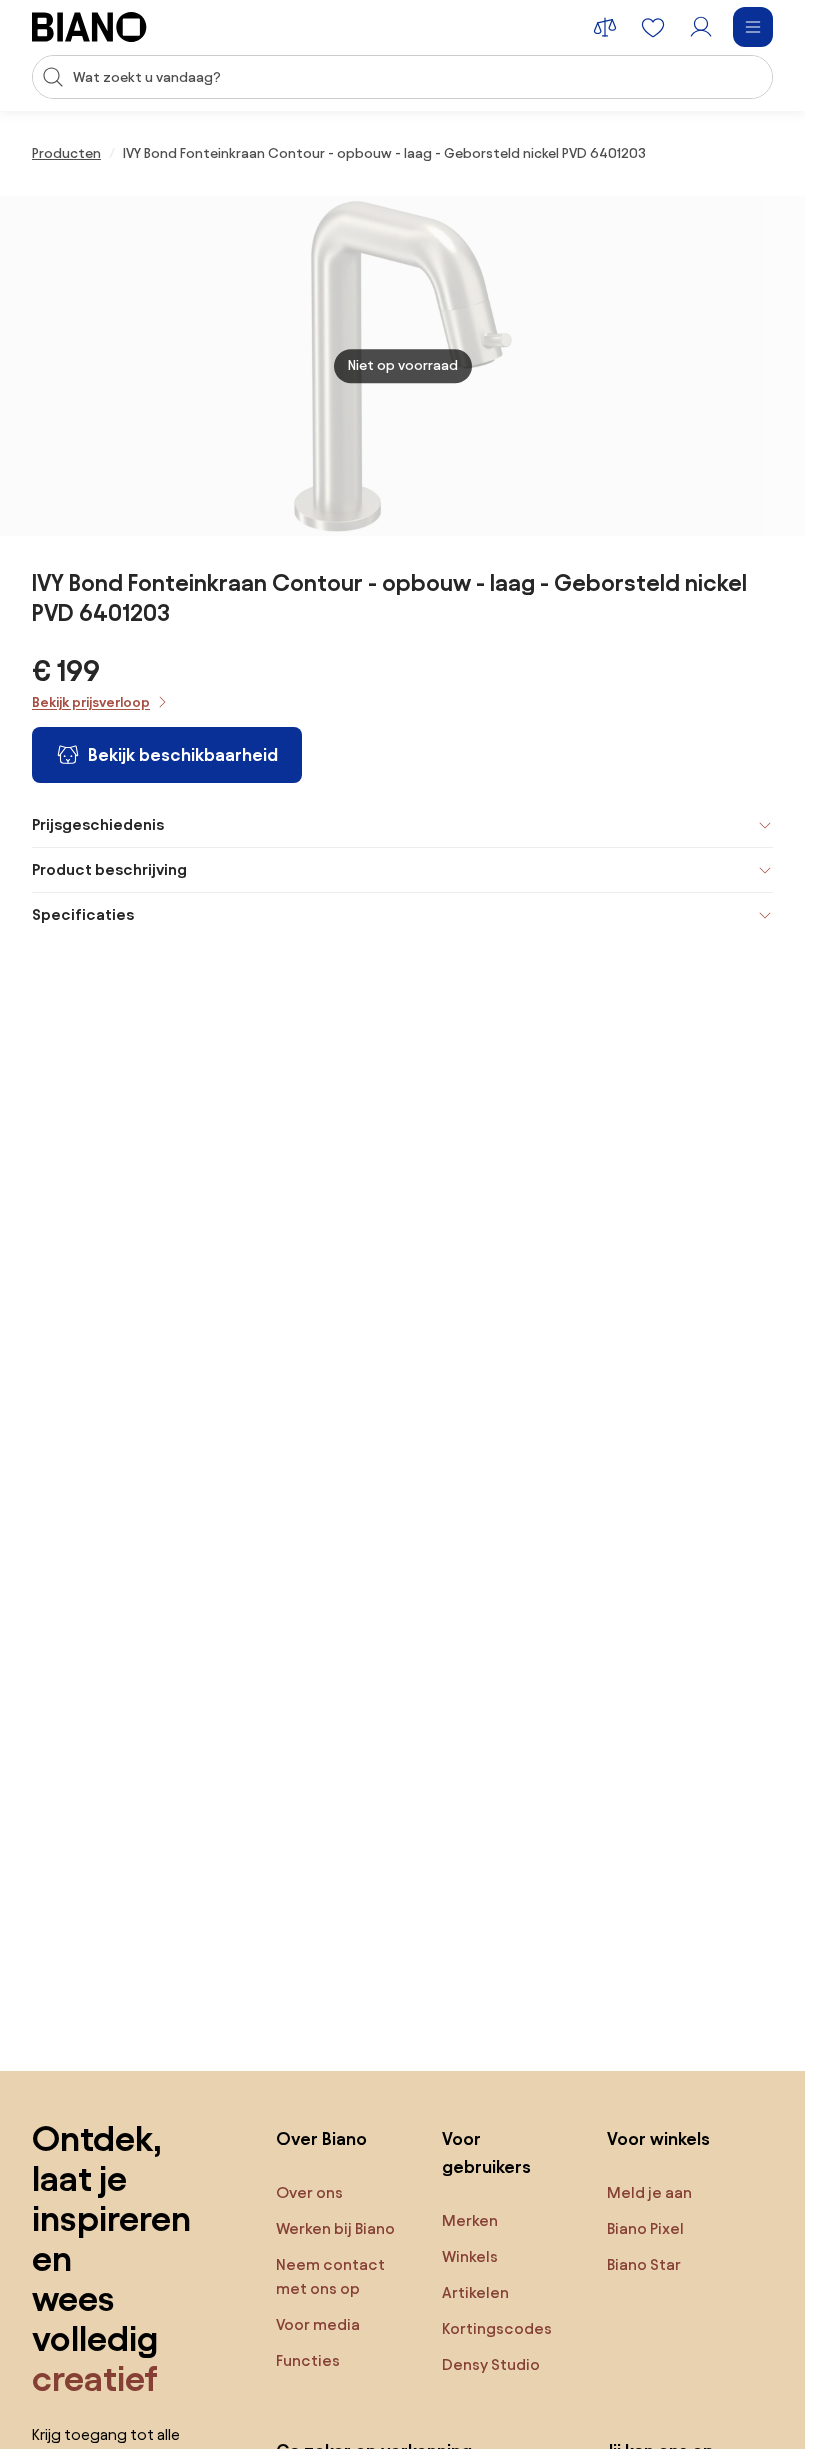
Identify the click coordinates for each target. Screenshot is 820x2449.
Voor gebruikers (486, 2152)
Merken (470, 2220)
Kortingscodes (497, 2328)
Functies (308, 2360)
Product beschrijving (109, 869)
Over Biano (321, 2138)
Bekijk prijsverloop (91, 702)
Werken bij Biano (335, 2228)
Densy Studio (491, 2364)
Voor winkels (658, 2138)
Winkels (470, 2256)
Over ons (309, 2192)
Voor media (318, 2324)
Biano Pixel (645, 2228)
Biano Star (644, 2264)
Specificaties (83, 914)
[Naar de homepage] (89, 27)
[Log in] (701, 27)
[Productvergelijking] (605, 27)
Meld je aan (649, 2192)
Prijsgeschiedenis (98, 824)
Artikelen (475, 2292)
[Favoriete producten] (653, 27)
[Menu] (753, 27)
